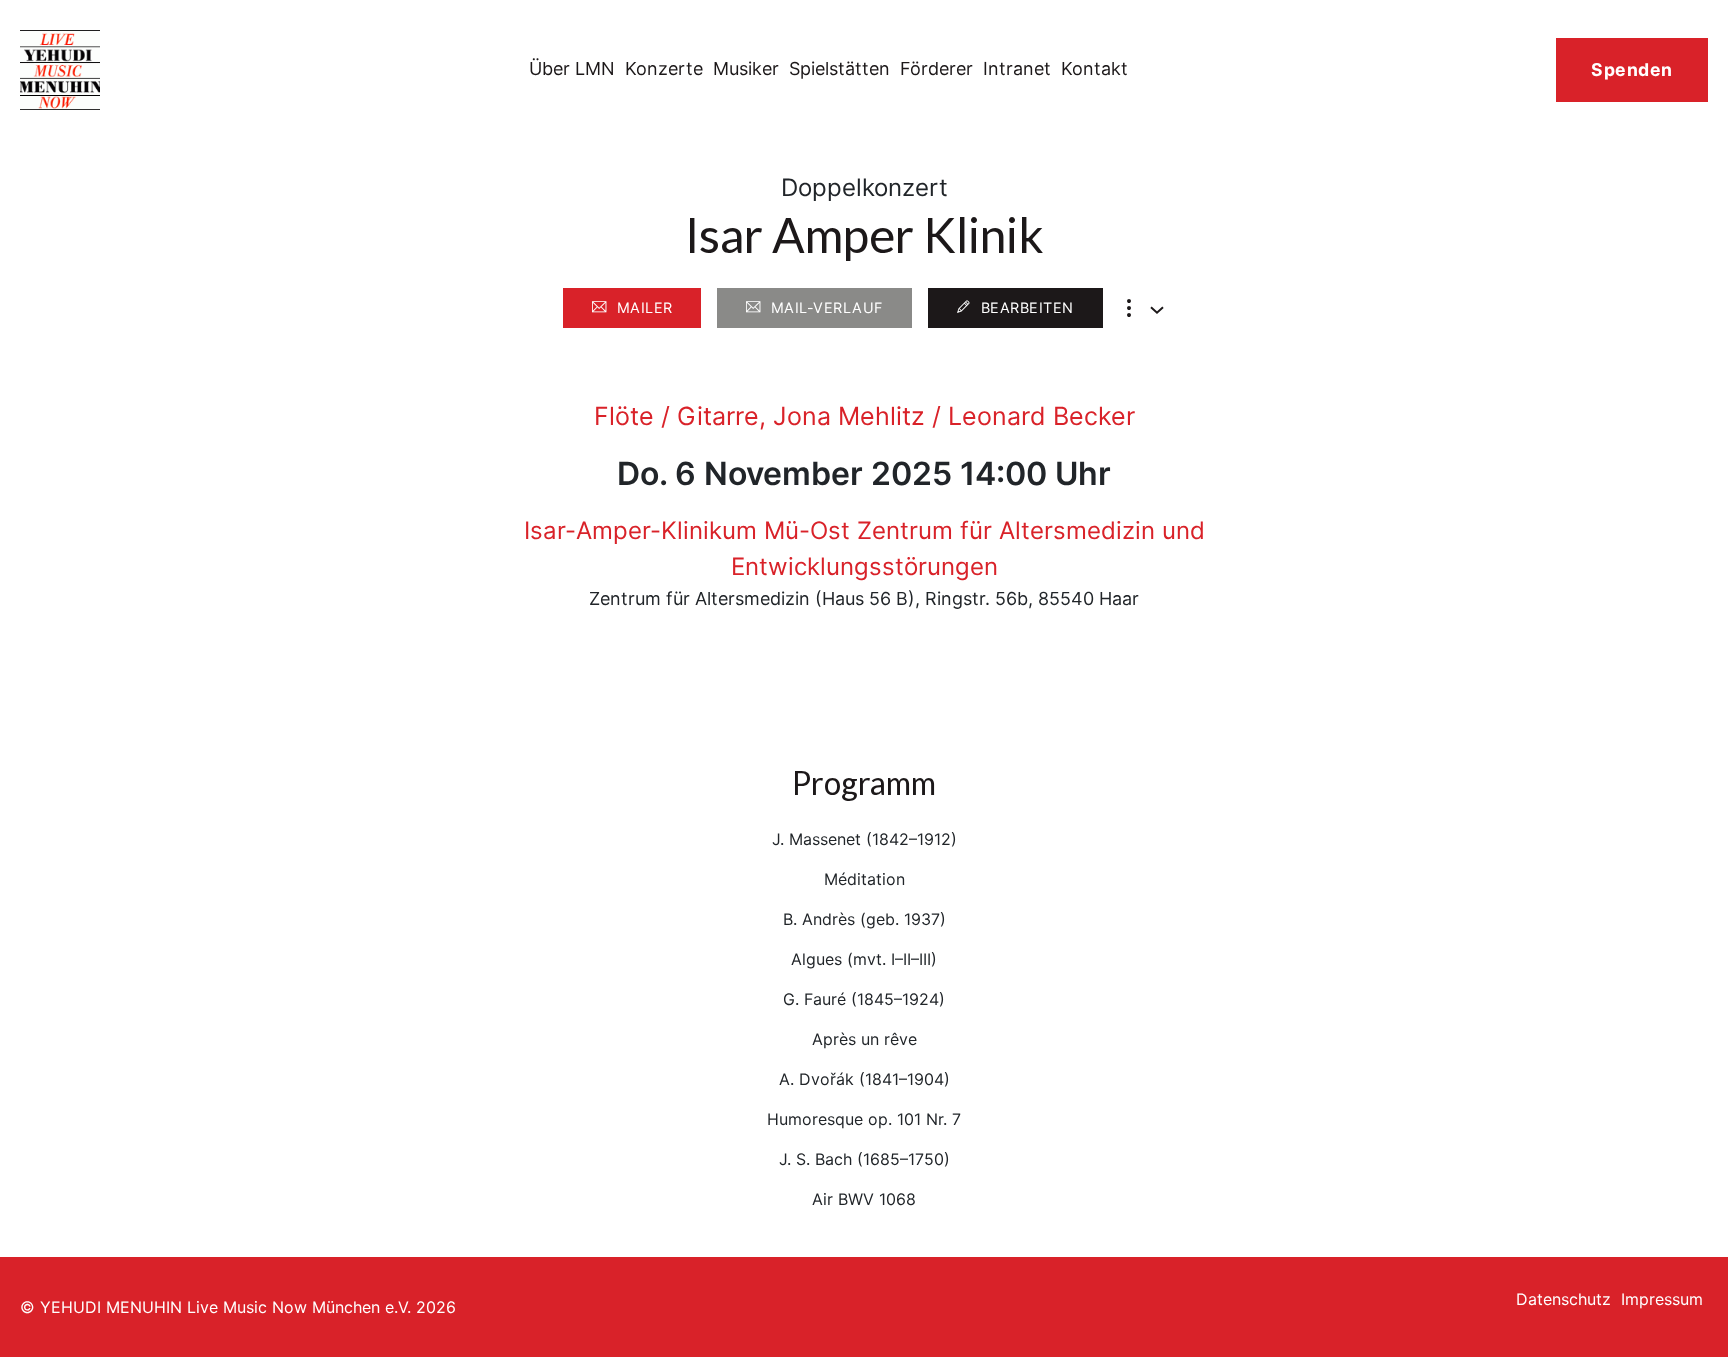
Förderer (936, 68)
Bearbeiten (1027, 307)
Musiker (746, 68)
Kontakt (1094, 68)
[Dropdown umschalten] (1157, 310)
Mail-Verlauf (827, 307)
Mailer (645, 307)
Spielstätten (839, 68)
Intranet (1017, 68)
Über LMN (572, 68)
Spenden (1632, 69)
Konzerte (664, 68)
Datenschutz (1563, 1299)
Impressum (1662, 1299)
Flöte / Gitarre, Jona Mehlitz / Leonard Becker (864, 416)
